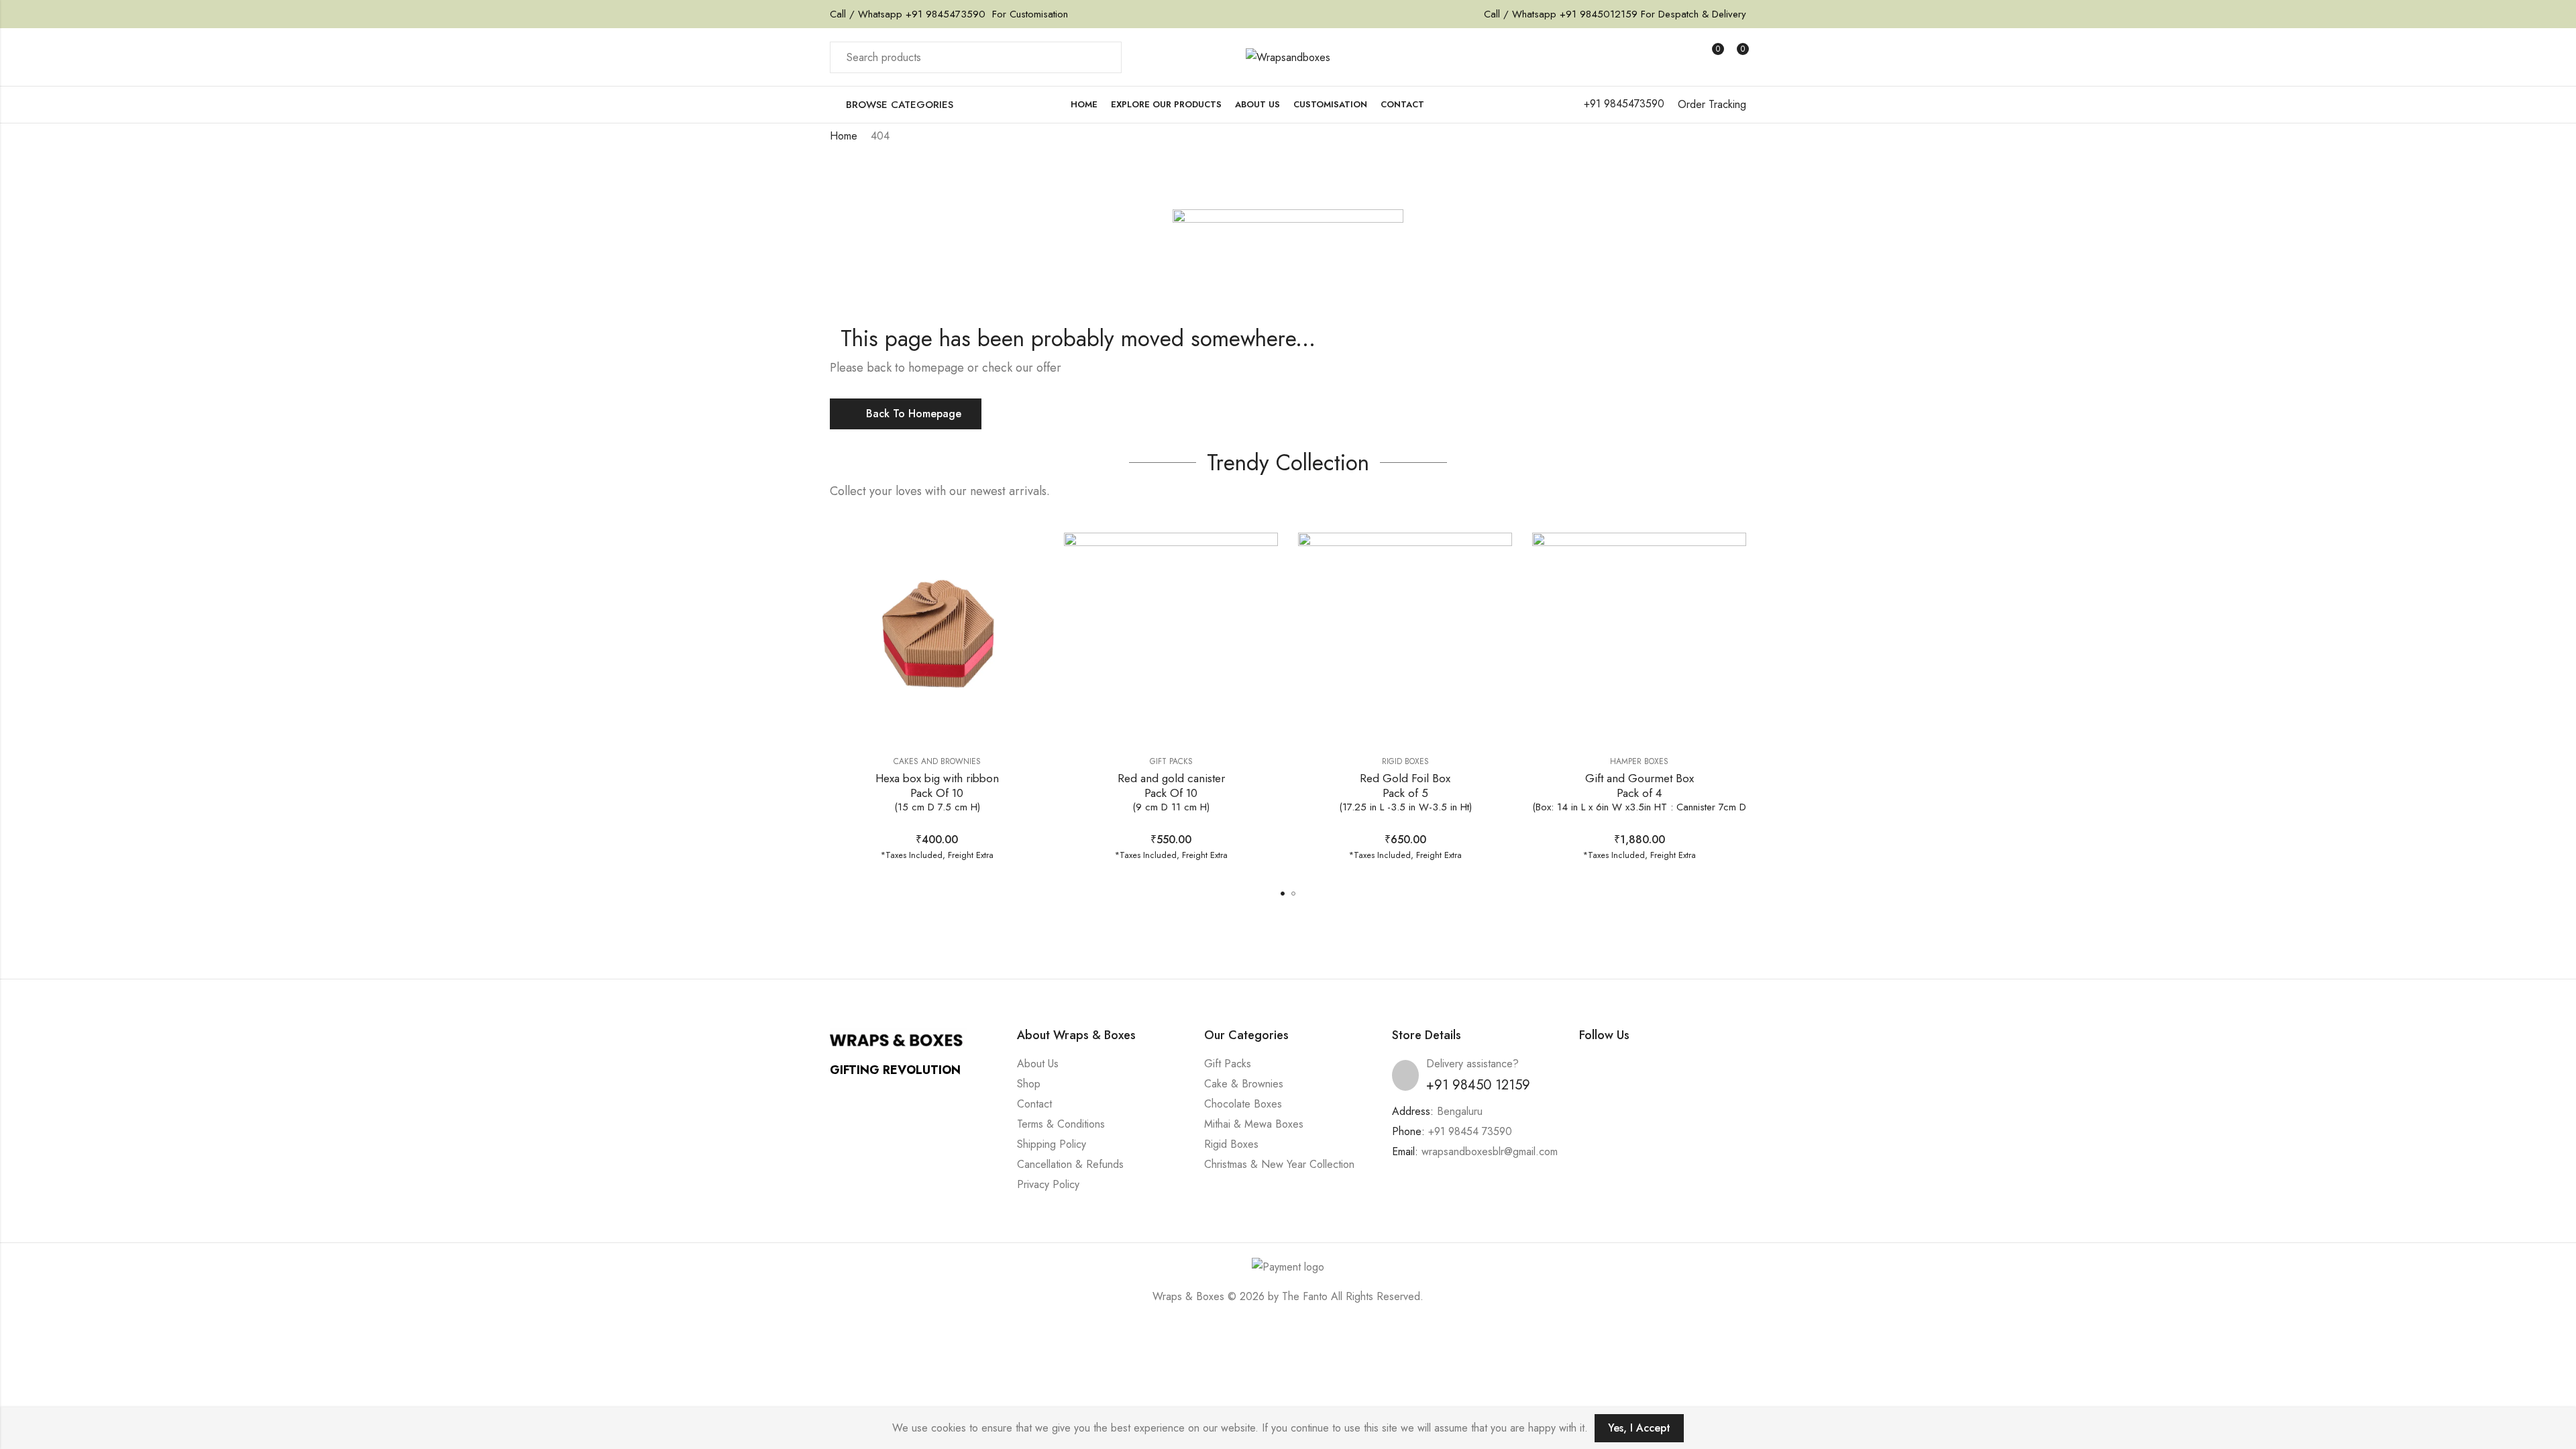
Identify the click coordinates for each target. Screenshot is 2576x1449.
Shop (1029, 1084)
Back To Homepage (914, 414)
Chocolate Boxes (1243, 1104)
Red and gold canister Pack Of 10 (1171, 792)
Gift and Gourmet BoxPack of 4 (1639, 792)
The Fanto (1305, 1296)
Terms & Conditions (1061, 1124)
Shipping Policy (1052, 1144)
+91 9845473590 (944, 14)
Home (844, 136)
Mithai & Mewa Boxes (1254, 1124)
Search (1104, 58)
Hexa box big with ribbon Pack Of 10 (937, 792)
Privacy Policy (1048, 1184)
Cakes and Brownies (937, 761)
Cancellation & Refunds (1070, 1164)
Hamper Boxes (1639, 761)
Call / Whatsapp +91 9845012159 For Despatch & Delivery (1615, 14)
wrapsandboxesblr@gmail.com (1490, 1151)
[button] (1283, 894)
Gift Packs (1171, 761)
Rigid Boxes (1405, 761)
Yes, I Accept (1639, 1428)
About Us (1038, 1064)
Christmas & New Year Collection (1279, 1164)
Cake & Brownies (1244, 1084)
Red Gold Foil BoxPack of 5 (1405, 792)
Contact (1034, 1104)
